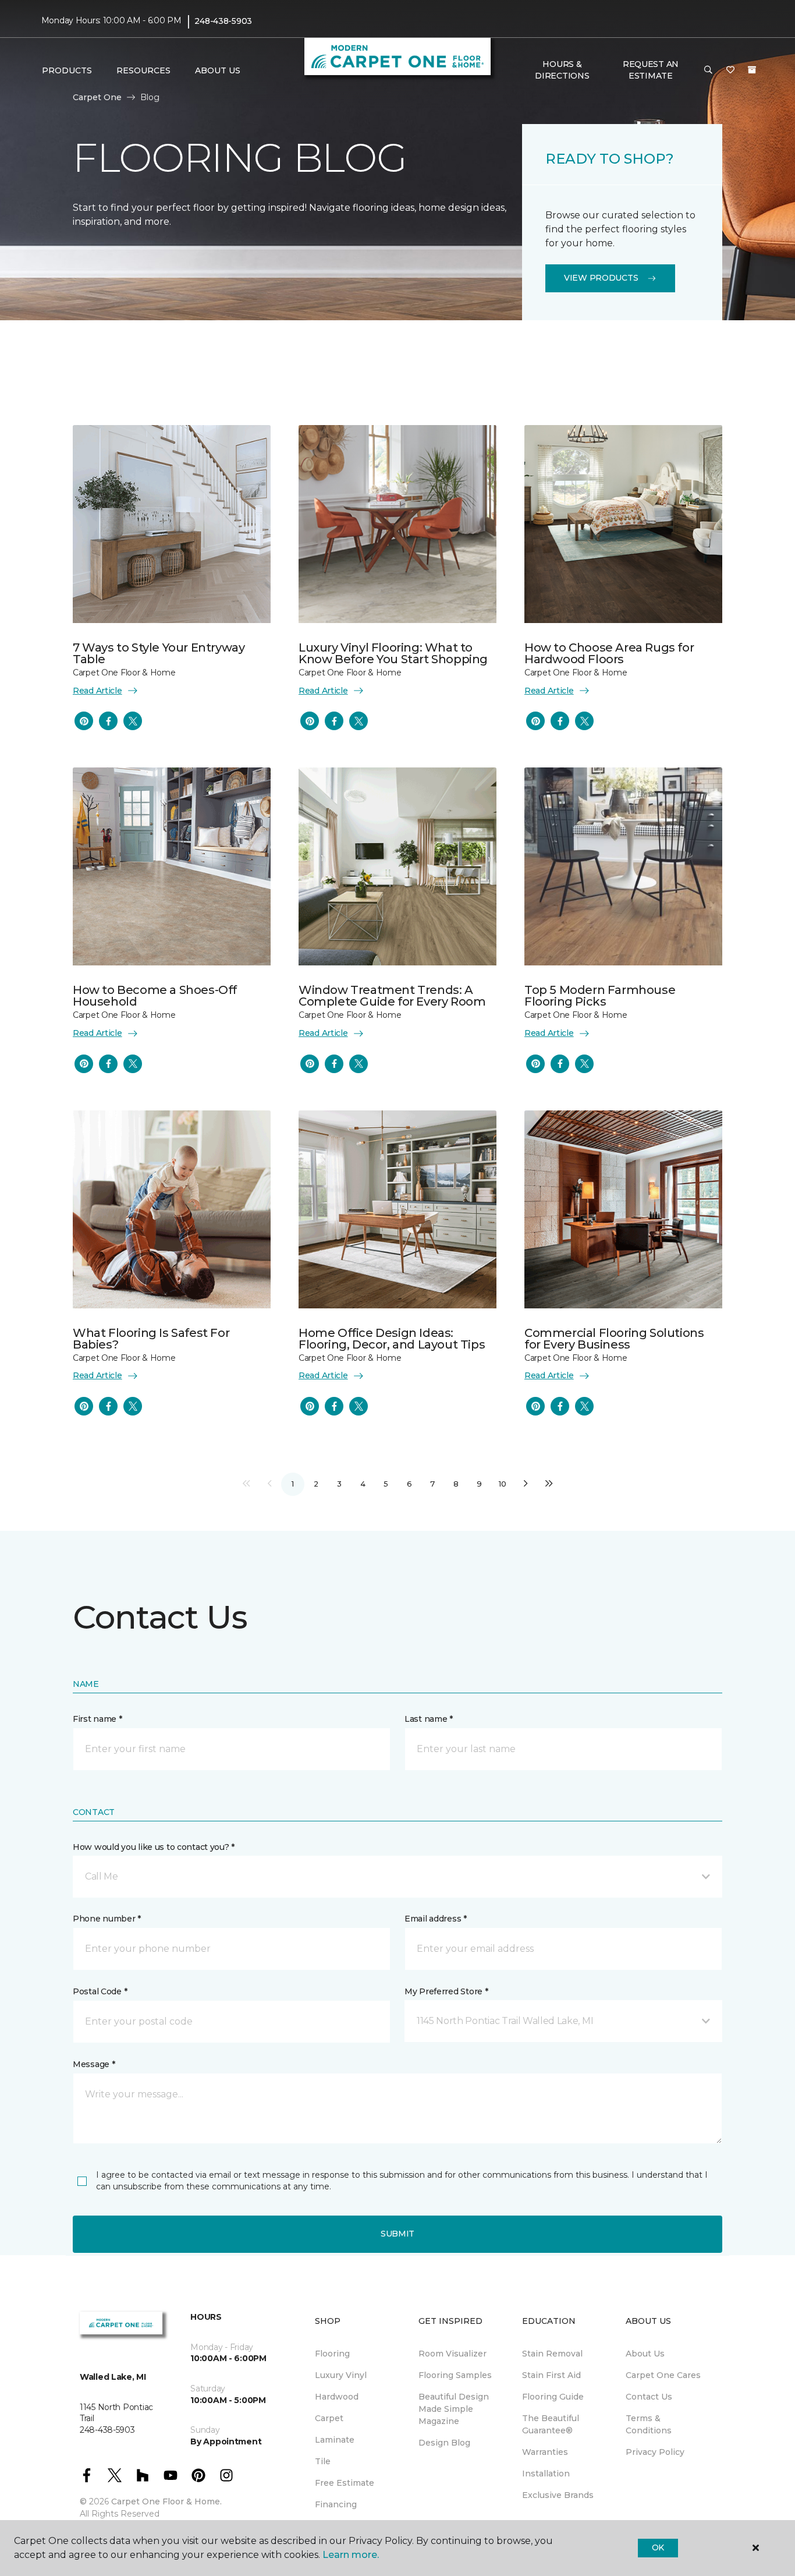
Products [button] (67, 70)
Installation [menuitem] (546, 2474)
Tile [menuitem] (323, 2461)
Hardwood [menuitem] (337, 2397)
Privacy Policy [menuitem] (655, 2452)
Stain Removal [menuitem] (552, 2354)
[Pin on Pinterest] (84, 721)
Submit (397, 2234)
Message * (94, 2064)
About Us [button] (218, 70)
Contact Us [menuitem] (649, 2397)
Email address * (436, 1919)
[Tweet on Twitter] (133, 721)
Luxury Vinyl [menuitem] (341, 2375)
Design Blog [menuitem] (444, 2443)
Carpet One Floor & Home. (166, 2501)
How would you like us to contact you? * (154, 1847)
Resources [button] (143, 70)
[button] (708, 70)
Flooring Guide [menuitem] (553, 2397)
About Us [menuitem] (645, 2354)
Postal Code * (100, 1991)
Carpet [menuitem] (329, 2418)
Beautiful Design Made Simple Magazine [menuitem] (454, 2409)
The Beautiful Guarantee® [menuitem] (551, 2424)
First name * (97, 1719)
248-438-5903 (223, 21)
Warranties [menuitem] (545, 2452)
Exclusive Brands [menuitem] (558, 2495)
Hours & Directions (562, 70)
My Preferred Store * (446, 1991)
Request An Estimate (651, 70)
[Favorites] (730, 70)
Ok (658, 2547)
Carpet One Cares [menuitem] (663, 2375)
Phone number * (107, 1919)
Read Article (97, 691)
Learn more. (351, 2555)
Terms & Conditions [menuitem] (649, 2424)
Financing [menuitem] (336, 2504)
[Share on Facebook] (108, 721)
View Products (601, 278)
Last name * (429, 1719)
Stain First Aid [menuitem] (551, 2375)
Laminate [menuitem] (335, 2440)
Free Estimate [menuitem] (345, 2483)
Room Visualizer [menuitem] (452, 2354)
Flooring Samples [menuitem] (455, 2375)
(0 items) (752, 70)
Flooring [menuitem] (332, 2354)
